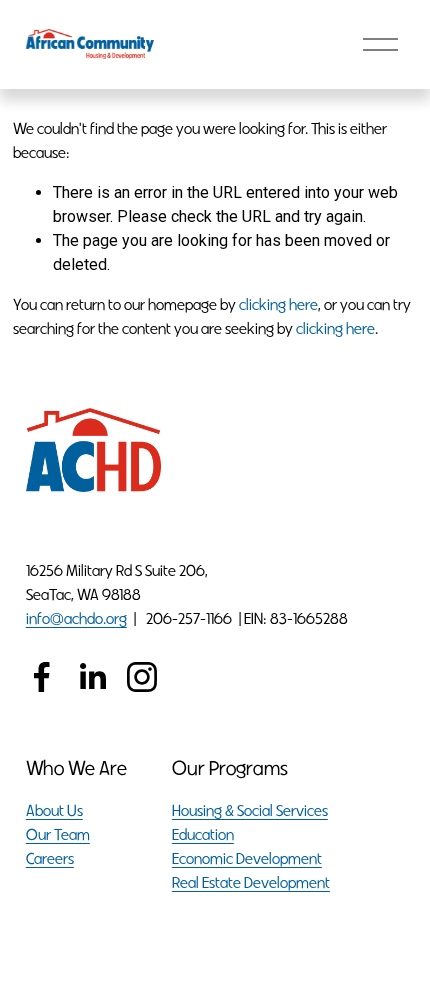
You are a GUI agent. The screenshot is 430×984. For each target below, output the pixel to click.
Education (203, 834)
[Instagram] (142, 677)
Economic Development (247, 858)
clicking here (278, 304)
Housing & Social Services (250, 810)
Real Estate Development (251, 882)
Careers (50, 858)
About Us (54, 810)
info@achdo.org (76, 618)
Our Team (58, 834)
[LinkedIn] (92, 677)
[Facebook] (42, 677)
